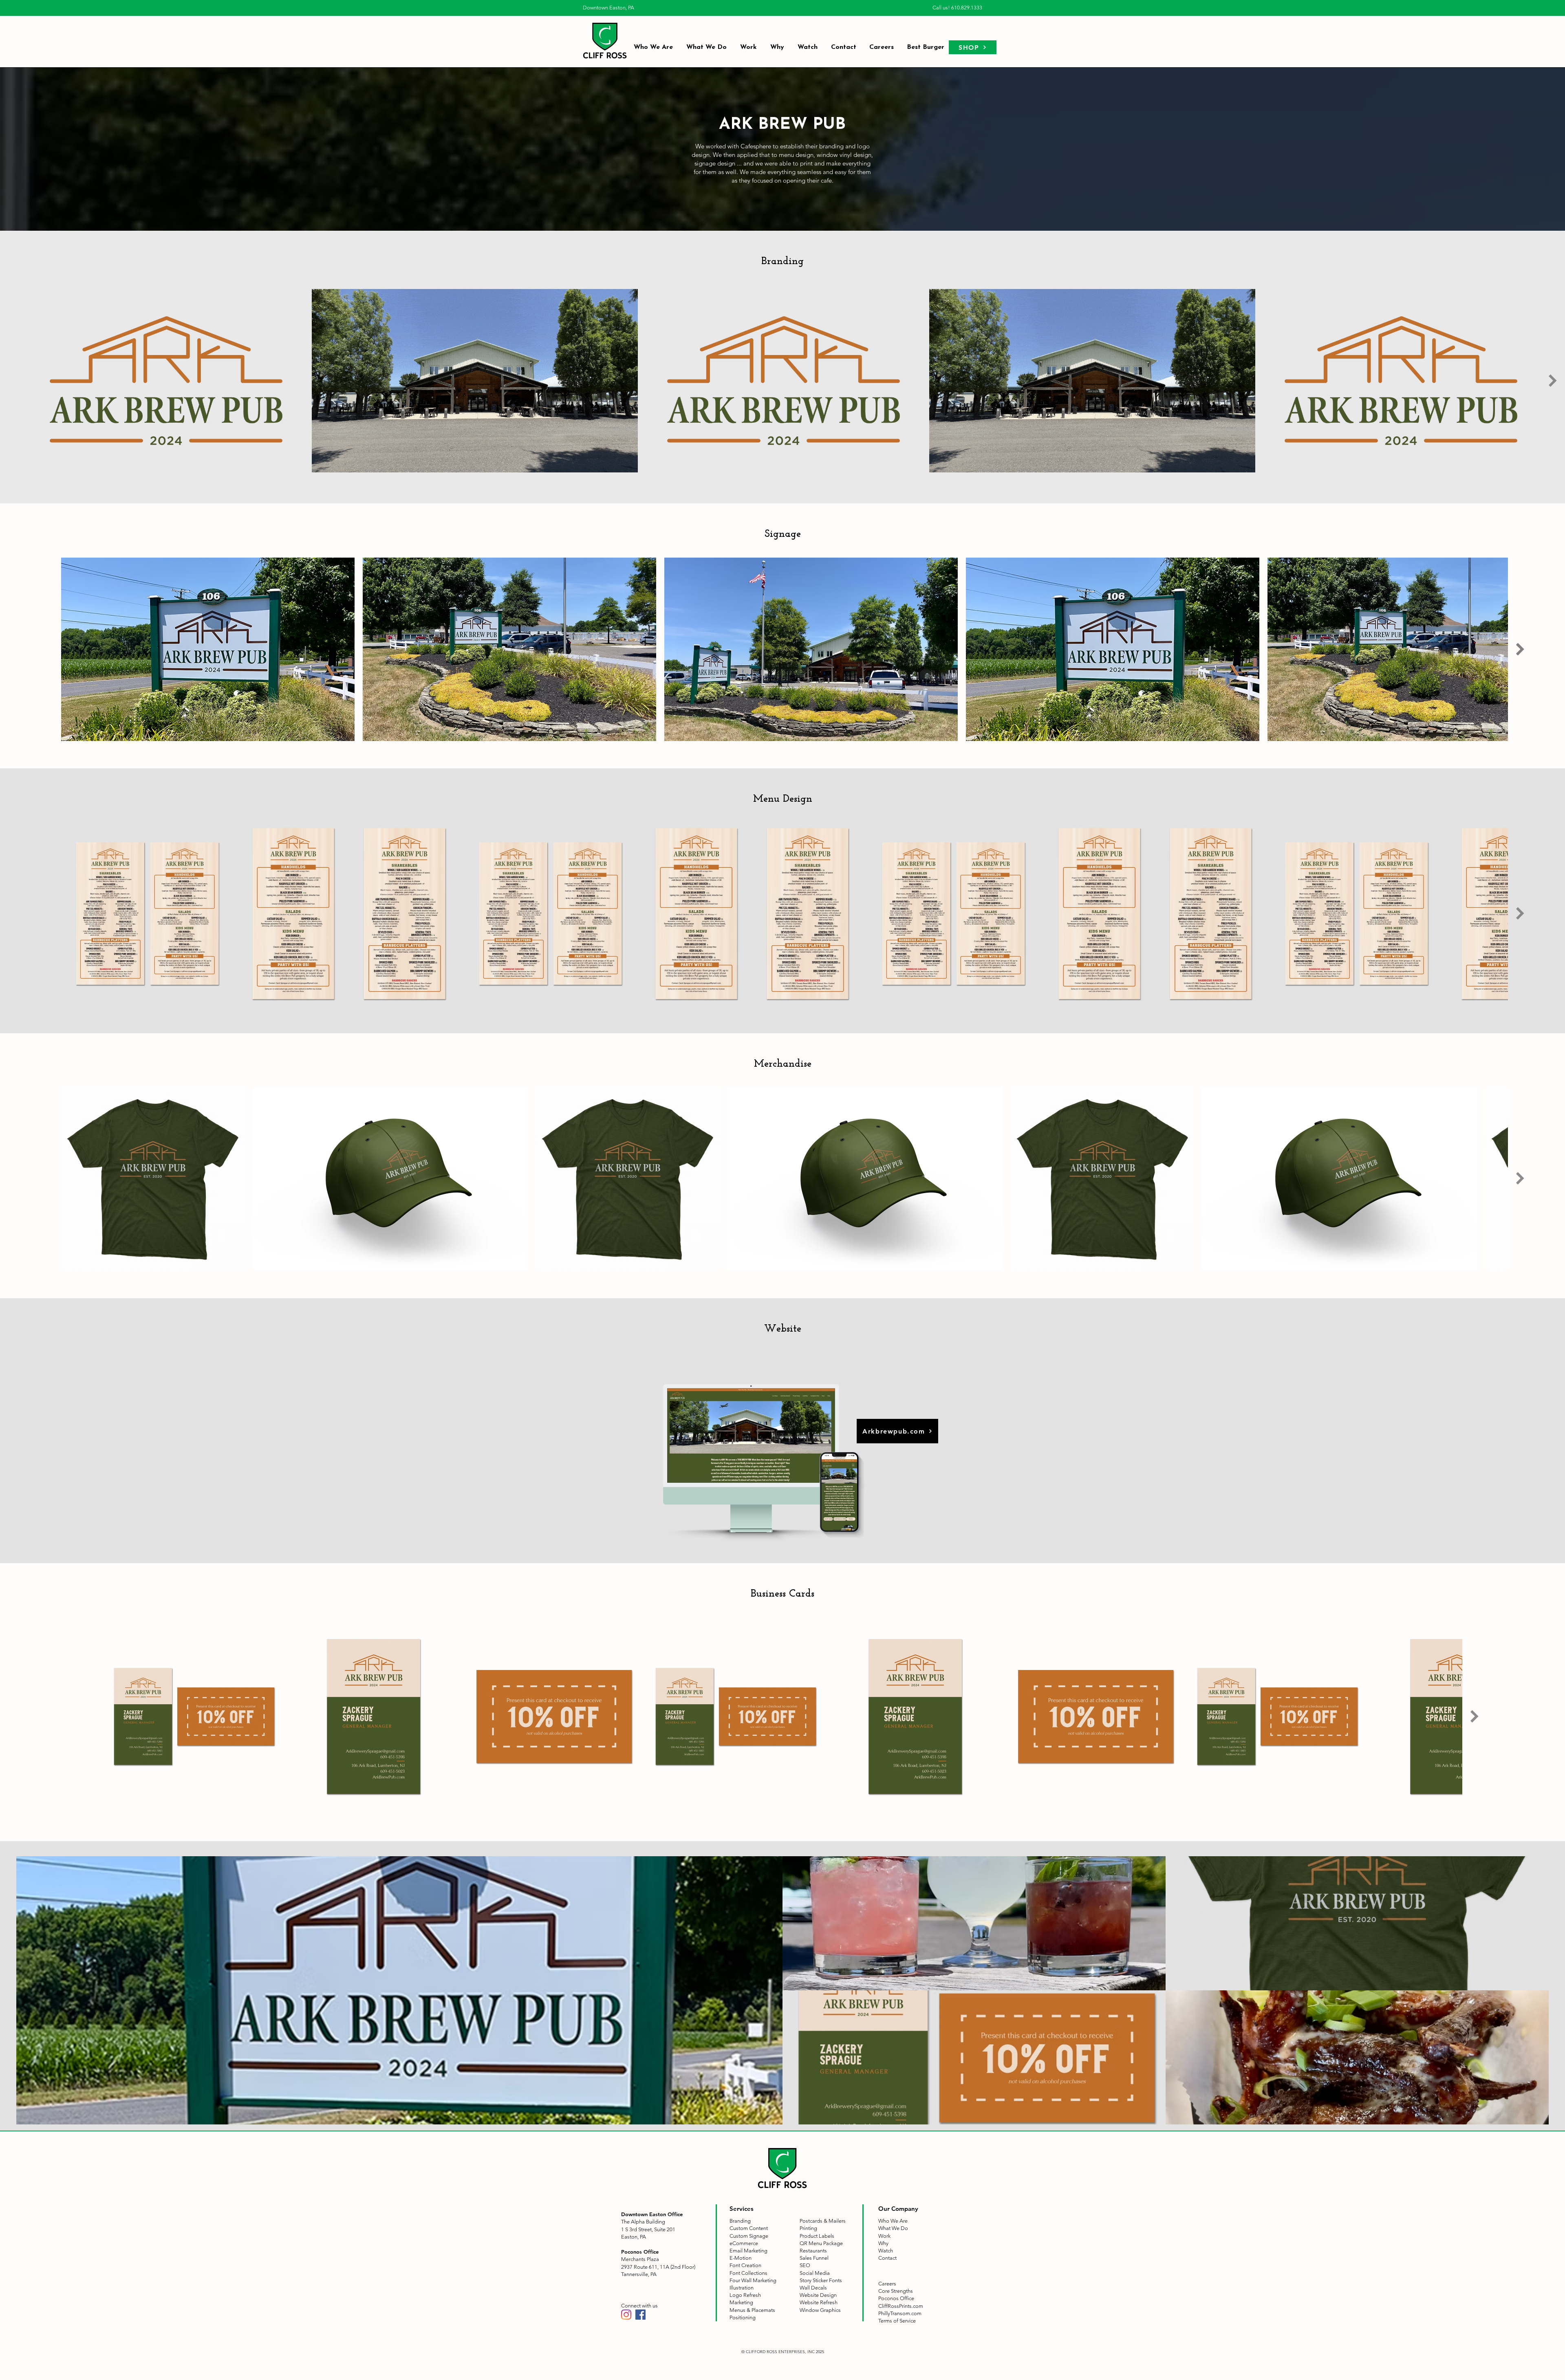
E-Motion (741, 2258)
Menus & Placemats (752, 2310)
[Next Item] (1553, 381)
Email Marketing (748, 2251)
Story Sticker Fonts (821, 2280)
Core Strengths (896, 2291)
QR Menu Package (821, 2243)
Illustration (742, 2288)
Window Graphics (820, 2310)
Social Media (815, 2273)
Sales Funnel (814, 2258)
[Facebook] (640, 2315)
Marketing (741, 2302)
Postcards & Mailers (823, 2221)
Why (883, 2243)
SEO (805, 2265)
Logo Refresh (745, 2295)
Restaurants (813, 2251)
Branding (740, 2221)
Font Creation (745, 2265)
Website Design (818, 2295)
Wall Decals (813, 2288)
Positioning (743, 2317)
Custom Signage (749, 2236)
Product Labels (817, 2236)
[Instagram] (626, 2315)
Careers (887, 2284)
